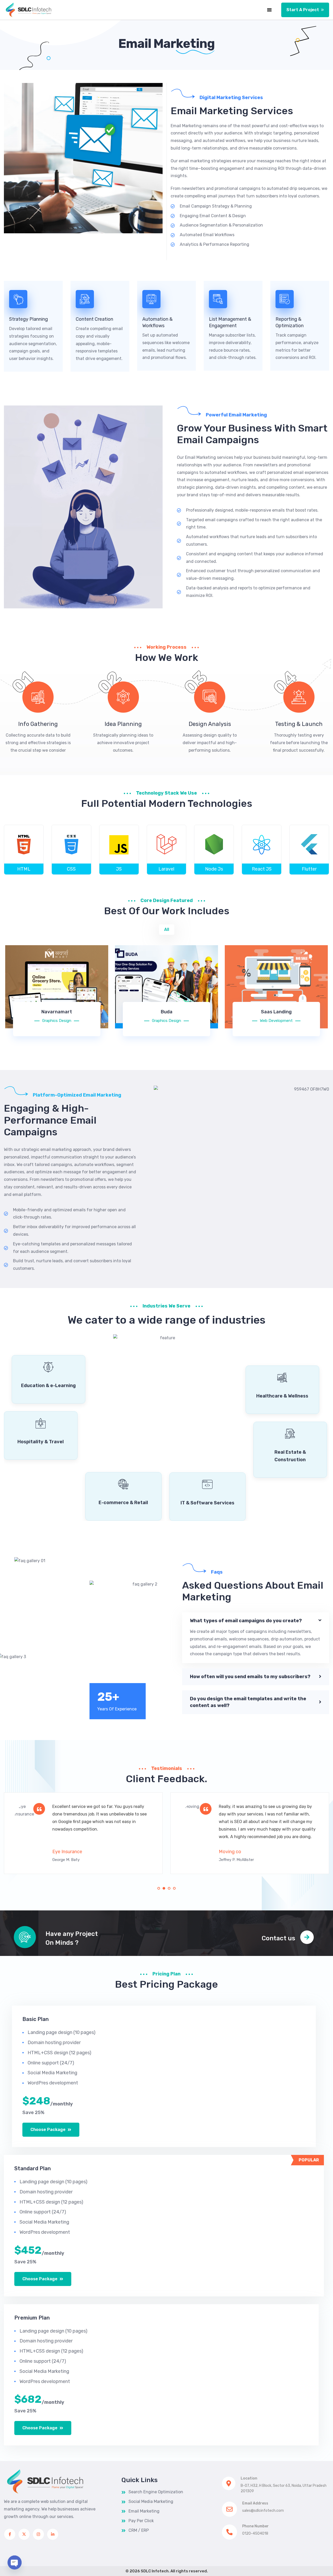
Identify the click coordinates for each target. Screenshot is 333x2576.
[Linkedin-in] (53, 2534)
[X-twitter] (24, 2534)
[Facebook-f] (10, 2534)
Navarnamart (57, 1012)
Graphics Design (57, 1021)
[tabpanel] (83, 1833)
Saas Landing (276, 1012)
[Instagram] (38, 2534)
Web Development (276, 1021)
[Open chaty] (15, 2562)
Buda (167, 1012)
